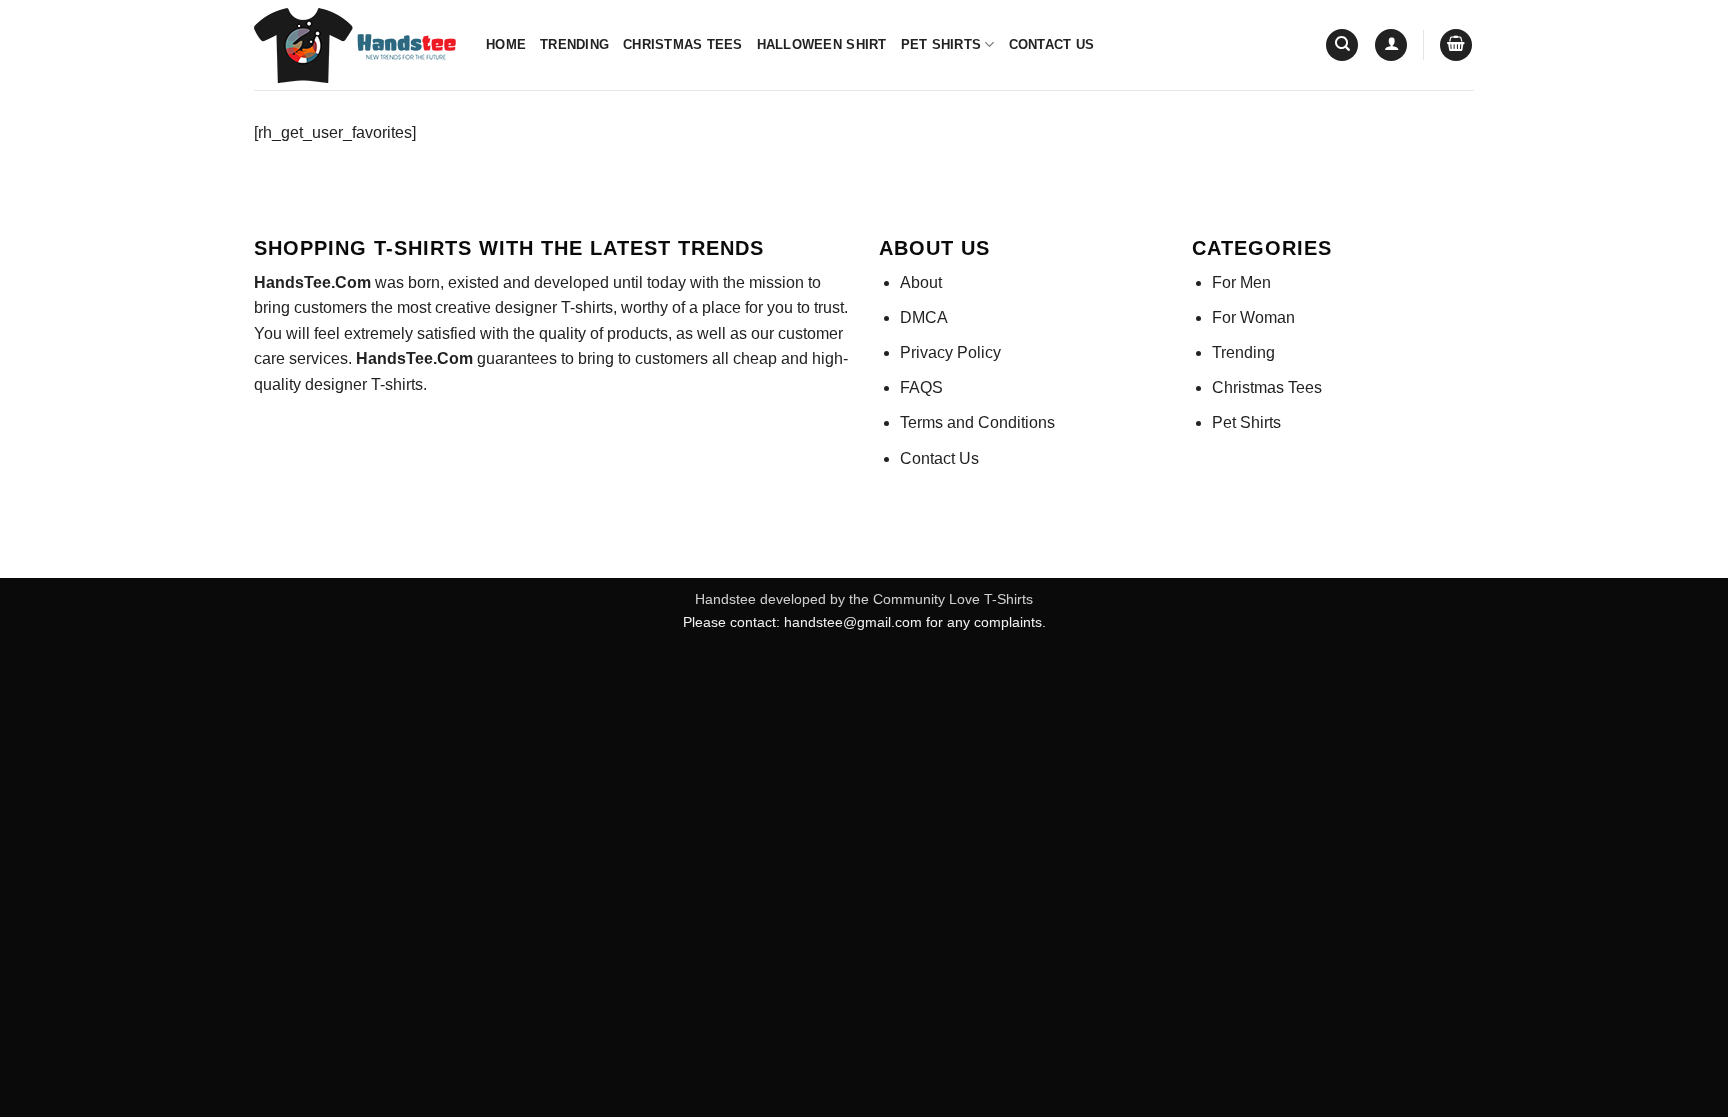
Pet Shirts (941, 44)
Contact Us (1052, 44)
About (921, 282)
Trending (574, 44)
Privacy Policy (950, 352)
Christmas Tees (683, 44)
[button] (1391, 45)
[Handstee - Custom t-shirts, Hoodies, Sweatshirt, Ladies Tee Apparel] (355, 45)
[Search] (1342, 45)
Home (506, 44)
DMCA (924, 317)
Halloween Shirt (822, 44)
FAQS (921, 387)
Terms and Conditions (977, 422)
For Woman (1253, 317)
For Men (1241, 282)
